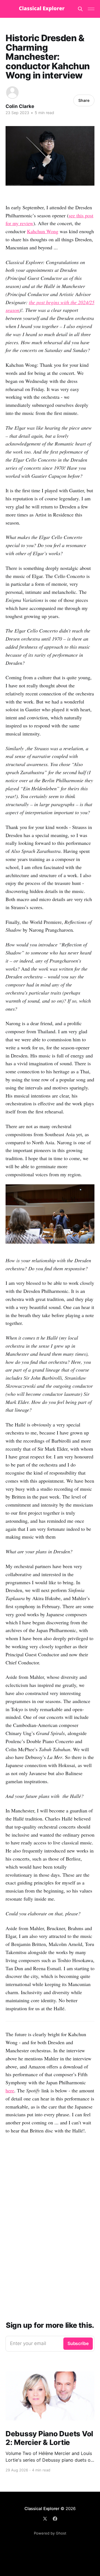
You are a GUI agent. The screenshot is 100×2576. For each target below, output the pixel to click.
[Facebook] (55, 2519)
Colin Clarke (20, 106)
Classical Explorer (42, 2509)
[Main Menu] (91, 9)
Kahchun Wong (43, 231)
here (10, 2090)
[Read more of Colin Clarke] (12, 93)
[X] (45, 2519)
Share (84, 100)
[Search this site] (80, 9)
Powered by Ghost (50, 2533)
